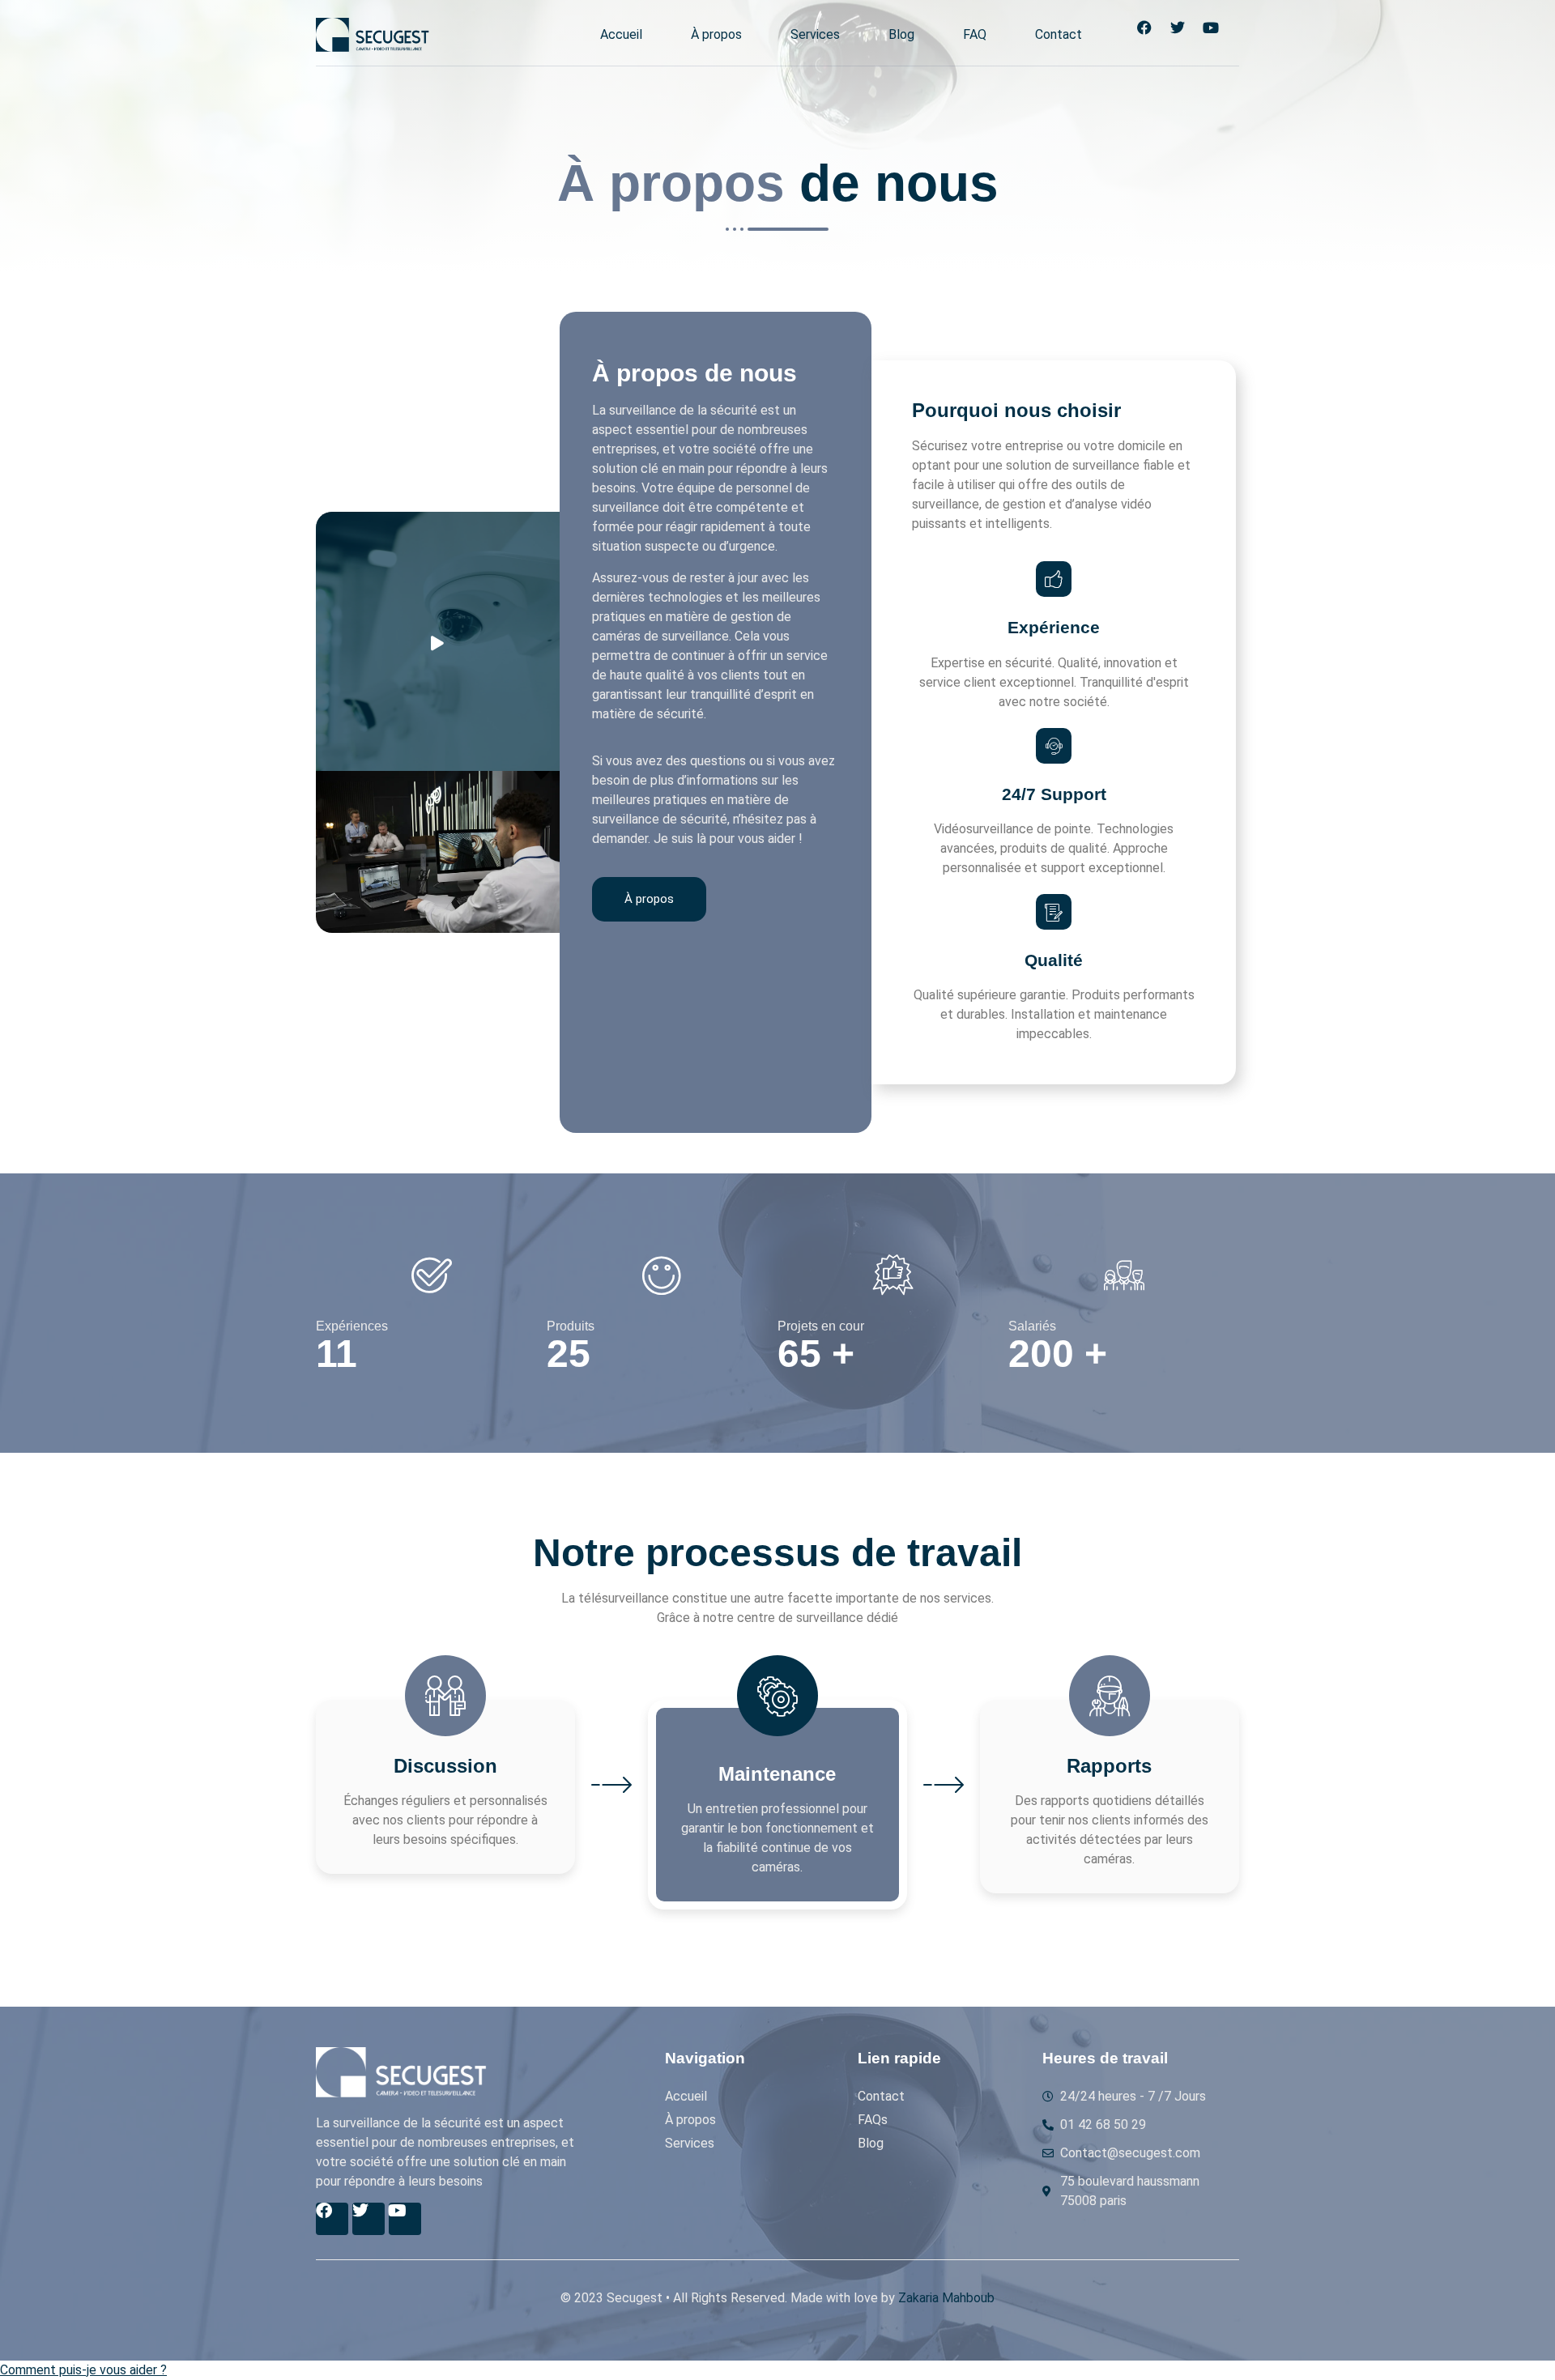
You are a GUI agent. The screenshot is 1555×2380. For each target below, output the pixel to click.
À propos (716, 34)
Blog (901, 34)
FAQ (975, 34)
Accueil (621, 34)
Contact (1059, 34)
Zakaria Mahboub (946, 2298)
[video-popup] (437, 641)
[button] (83, 2370)
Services (815, 34)
